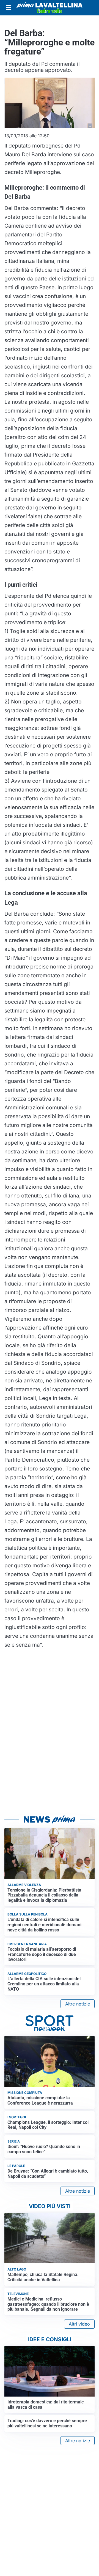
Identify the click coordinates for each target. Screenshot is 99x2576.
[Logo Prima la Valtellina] (50, 8)
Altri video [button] (79, 2324)
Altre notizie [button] (78, 2004)
